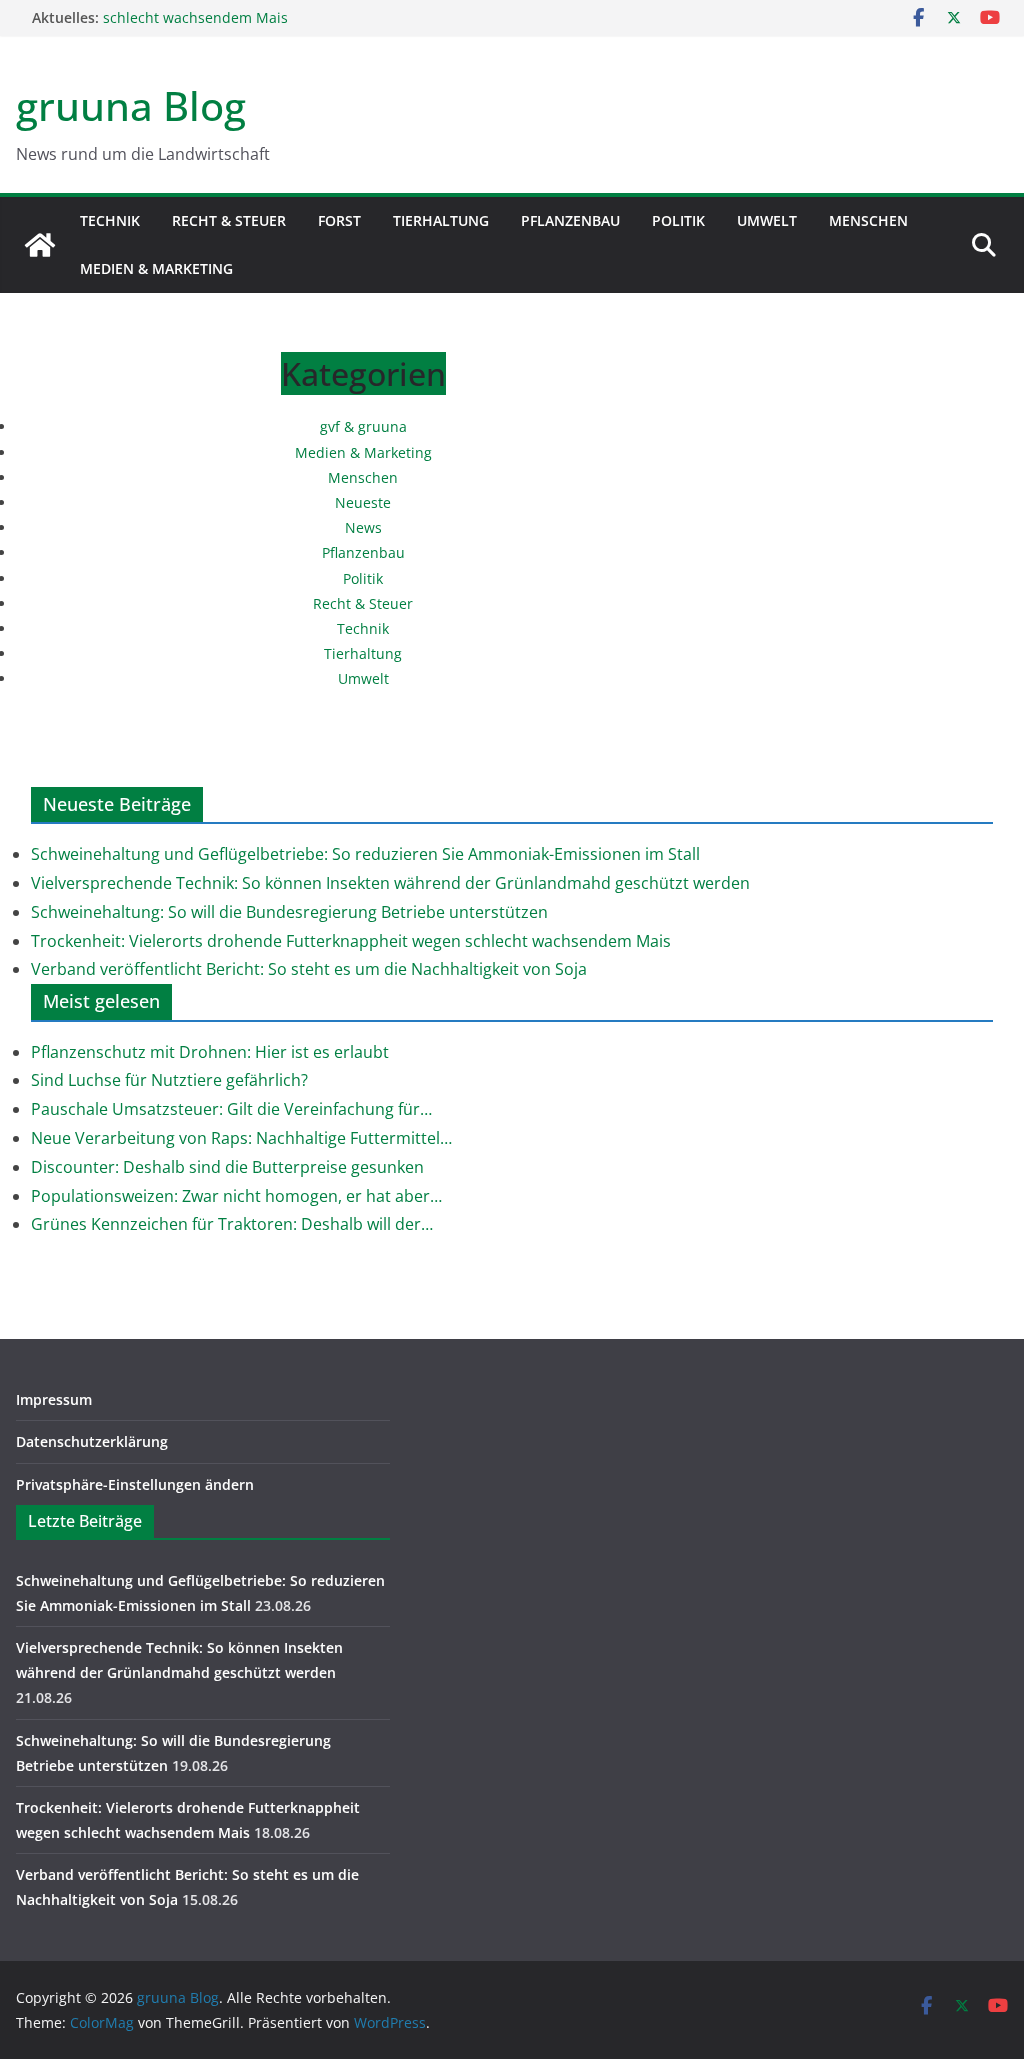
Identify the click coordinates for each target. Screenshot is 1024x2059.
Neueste (363, 502)
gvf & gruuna (363, 426)
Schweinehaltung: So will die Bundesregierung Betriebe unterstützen (289, 912)
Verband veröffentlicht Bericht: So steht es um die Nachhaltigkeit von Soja (309, 969)
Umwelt (767, 220)
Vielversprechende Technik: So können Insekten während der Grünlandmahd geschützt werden (390, 883)
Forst (339, 220)
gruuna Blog (131, 105)
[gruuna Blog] (40, 245)
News (363, 527)
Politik (678, 220)
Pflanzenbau (570, 220)
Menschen (868, 220)
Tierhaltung (441, 220)
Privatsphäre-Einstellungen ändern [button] (135, 1484)
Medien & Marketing (156, 268)
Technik (110, 220)
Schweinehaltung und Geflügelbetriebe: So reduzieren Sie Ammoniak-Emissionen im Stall (365, 854)
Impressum (54, 1399)
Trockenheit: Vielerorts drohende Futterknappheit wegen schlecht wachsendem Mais (351, 941)
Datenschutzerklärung (92, 1441)
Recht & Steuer (229, 220)
